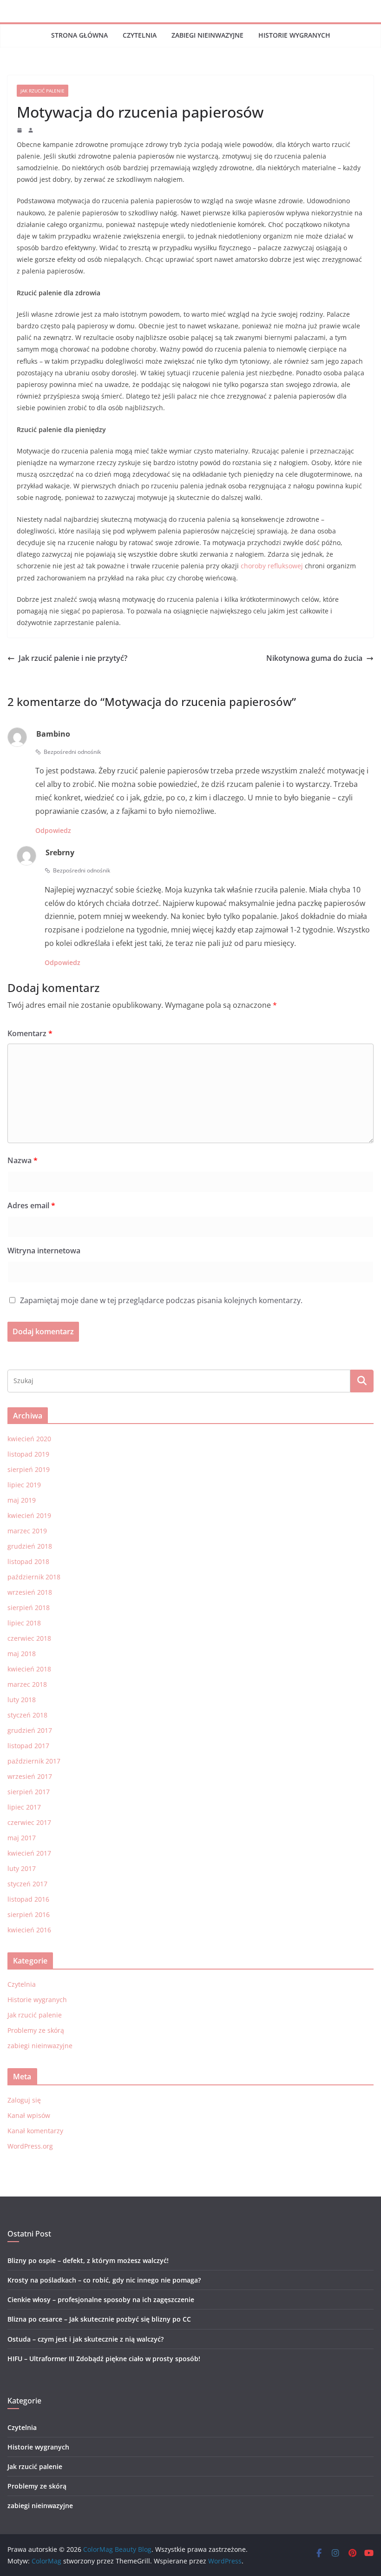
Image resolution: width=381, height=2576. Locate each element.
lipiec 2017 (24, 1807)
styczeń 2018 (27, 1715)
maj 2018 (22, 1654)
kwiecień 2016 (29, 1930)
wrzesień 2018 (30, 1592)
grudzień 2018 (30, 1546)
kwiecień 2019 (29, 1515)
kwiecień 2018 (29, 1669)
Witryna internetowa (44, 1251)
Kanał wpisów (29, 2115)
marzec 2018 (27, 1684)
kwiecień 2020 (29, 1439)
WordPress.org (30, 2146)
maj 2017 (22, 1838)
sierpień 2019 (29, 1469)
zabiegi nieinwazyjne (207, 35)
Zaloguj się (24, 2100)
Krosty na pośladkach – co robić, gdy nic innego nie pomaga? (104, 2280)
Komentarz (30, 1033)
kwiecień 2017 (29, 1853)
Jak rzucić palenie (43, 91)
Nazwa (23, 1160)
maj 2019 (22, 1500)
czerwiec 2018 (29, 1638)
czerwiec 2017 (29, 1822)
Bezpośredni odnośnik (72, 752)
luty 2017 (22, 1868)
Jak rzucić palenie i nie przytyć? (73, 658)
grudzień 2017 (30, 1730)
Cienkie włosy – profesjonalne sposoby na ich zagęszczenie (101, 2300)
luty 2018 (22, 1700)
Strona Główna (79, 35)
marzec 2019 (27, 1531)
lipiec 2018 (24, 1623)
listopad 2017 (28, 1746)
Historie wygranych (294, 35)
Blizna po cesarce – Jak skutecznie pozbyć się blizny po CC (99, 2319)
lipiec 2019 (24, 1485)
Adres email (31, 1205)
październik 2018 (34, 1577)
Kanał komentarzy (35, 2131)
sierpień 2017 (29, 1792)
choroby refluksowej (272, 566)
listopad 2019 (28, 1454)
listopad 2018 (28, 1561)
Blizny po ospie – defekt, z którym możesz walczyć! (88, 2260)
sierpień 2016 (29, 1914)
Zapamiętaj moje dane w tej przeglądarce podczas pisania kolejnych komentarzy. (161, 1300)
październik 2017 (34, 1761)
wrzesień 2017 (30, 1776)
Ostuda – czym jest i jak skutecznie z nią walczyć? (85, 2339)
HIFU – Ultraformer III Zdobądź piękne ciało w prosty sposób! (104, 2359)
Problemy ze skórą (36, 2030)
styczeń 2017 (27, 1884)
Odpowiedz (53, 830)
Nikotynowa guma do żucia (314, 658)
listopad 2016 (28, 1899)
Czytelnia (140, 35)
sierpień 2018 (29, 1608)
